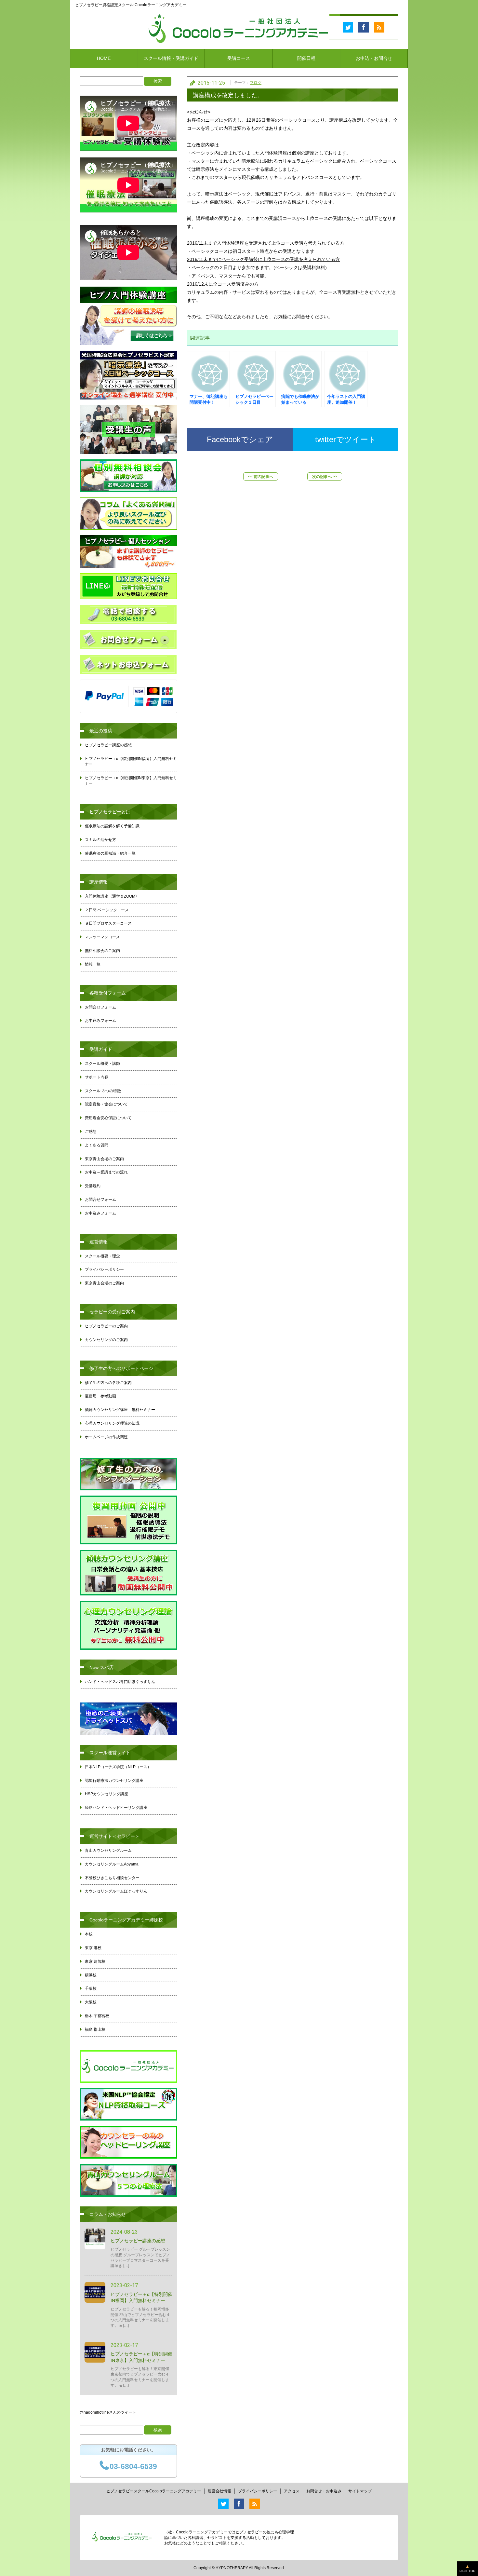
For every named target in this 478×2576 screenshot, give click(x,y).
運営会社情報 (219, 2491)
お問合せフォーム (100, 1007)
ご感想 (91, 1132)
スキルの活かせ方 (100, 840)
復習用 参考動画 (100, 1396)
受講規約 (93, 1186)
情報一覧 (93, 964)
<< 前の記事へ (261, 477)
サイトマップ (360, 2491)
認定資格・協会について (106, 1104)
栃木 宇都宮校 (97, 2016)
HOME (104, 58)
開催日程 (306, 58)
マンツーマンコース (102, 937)
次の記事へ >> (325, 477)
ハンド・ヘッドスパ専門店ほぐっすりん (120, 1682)
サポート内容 (97, 1077)
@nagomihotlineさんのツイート (108, 2412)
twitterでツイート (346, 439)
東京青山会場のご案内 (104, 1159)
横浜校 (91, 1975)
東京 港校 (93, 1948)
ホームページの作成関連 (106, 1437)
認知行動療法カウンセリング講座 (114, 1781)
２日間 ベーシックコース (107, 910)
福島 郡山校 (95, 2029)
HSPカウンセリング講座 (106, 1794)
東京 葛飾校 (95, 1961)
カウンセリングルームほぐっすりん (116, 1891)
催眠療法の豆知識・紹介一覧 (110, 853)
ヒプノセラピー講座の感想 (108, 745)
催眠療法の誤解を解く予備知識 (112, 826)
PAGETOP (467, 2571)
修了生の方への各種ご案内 (108, 1383)
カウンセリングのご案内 (106, 1340)
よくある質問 (97, 1145)
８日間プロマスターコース (108, 923)
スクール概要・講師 (102, 1064)
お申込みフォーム (100, 1021)
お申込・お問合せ (374, 58)
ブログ (256, 83)
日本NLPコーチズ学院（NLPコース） (118, 1767)
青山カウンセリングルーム (108, 1851)
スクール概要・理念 (102, 1256)
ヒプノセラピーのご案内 (106, 1326)
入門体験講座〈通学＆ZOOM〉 (112, 896)
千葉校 (91, 1988)
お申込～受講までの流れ (106, 1172)
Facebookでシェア (240, 439)
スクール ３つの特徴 (103, 1091)
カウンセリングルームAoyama (112, 1864)
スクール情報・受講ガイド (171, 58)
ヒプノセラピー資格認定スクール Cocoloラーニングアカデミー (131, 5)
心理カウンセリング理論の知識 (112, 1423)
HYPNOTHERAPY (232, 2568)
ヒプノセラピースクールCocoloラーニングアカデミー (154, 2491)
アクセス (292, 2491)
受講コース (239, 58)
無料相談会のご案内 (102, 951)
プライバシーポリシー (104, 1269)
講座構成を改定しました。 (228, 95)
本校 (89, 1934)
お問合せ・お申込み (324, 2491)
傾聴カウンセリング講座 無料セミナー (120, 1410)
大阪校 (91, 2002)
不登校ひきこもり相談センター (112, 1878)
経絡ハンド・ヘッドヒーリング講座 (116, 1808)
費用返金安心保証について (108, 1118)
